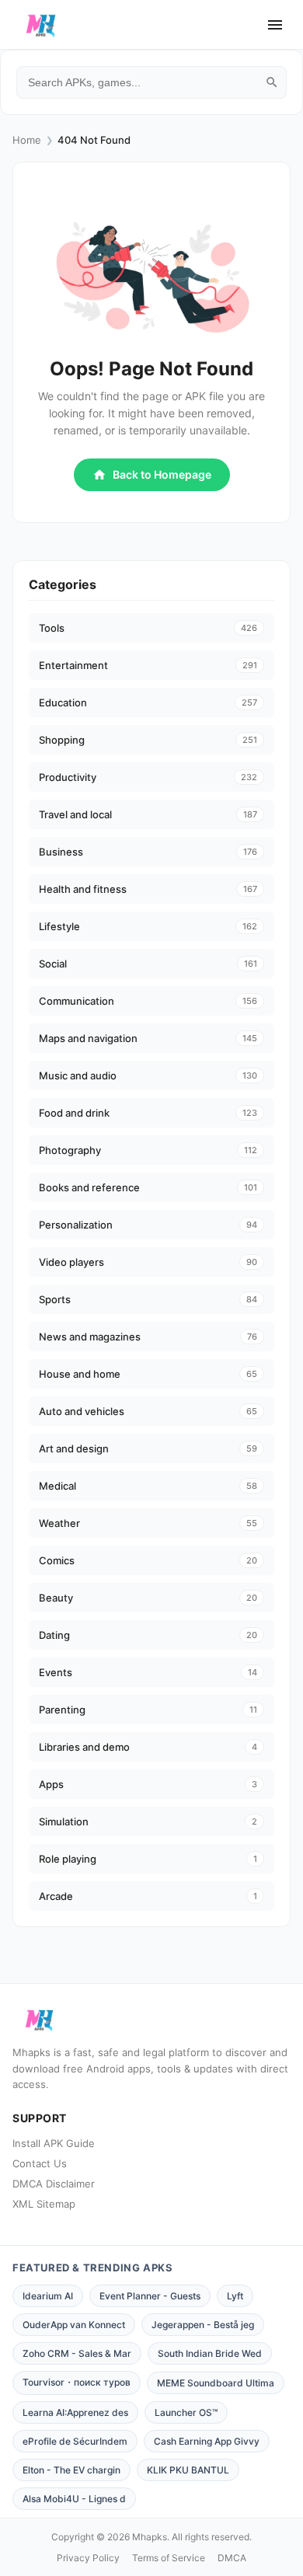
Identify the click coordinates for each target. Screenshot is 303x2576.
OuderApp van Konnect (74, 2325)
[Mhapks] (41, 25)
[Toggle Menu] (275, 25)
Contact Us (40, 2163)
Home (27, 140)
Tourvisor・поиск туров (77, 2382)
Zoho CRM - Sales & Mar (77, 2353)
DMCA (232, 2558)
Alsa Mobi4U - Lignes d (74, 2499)
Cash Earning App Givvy (207, 2441)
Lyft (235, 2296)
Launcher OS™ (186, 2412)
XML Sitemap (44, 2204)
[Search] (272, 82)
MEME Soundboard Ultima (216, 2383)
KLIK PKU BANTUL (188, 2470)
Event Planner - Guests (150, 2296)
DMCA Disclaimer (54, 2184)
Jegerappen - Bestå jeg (203, 2325)
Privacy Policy (88, 2558)
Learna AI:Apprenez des (75, 2412)
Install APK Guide (54, 2143)
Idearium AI (48, 2296)
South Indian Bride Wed (210, 2353)
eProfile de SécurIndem (75, 2441)
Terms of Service (169, 2558)
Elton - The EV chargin (71, 2470)
